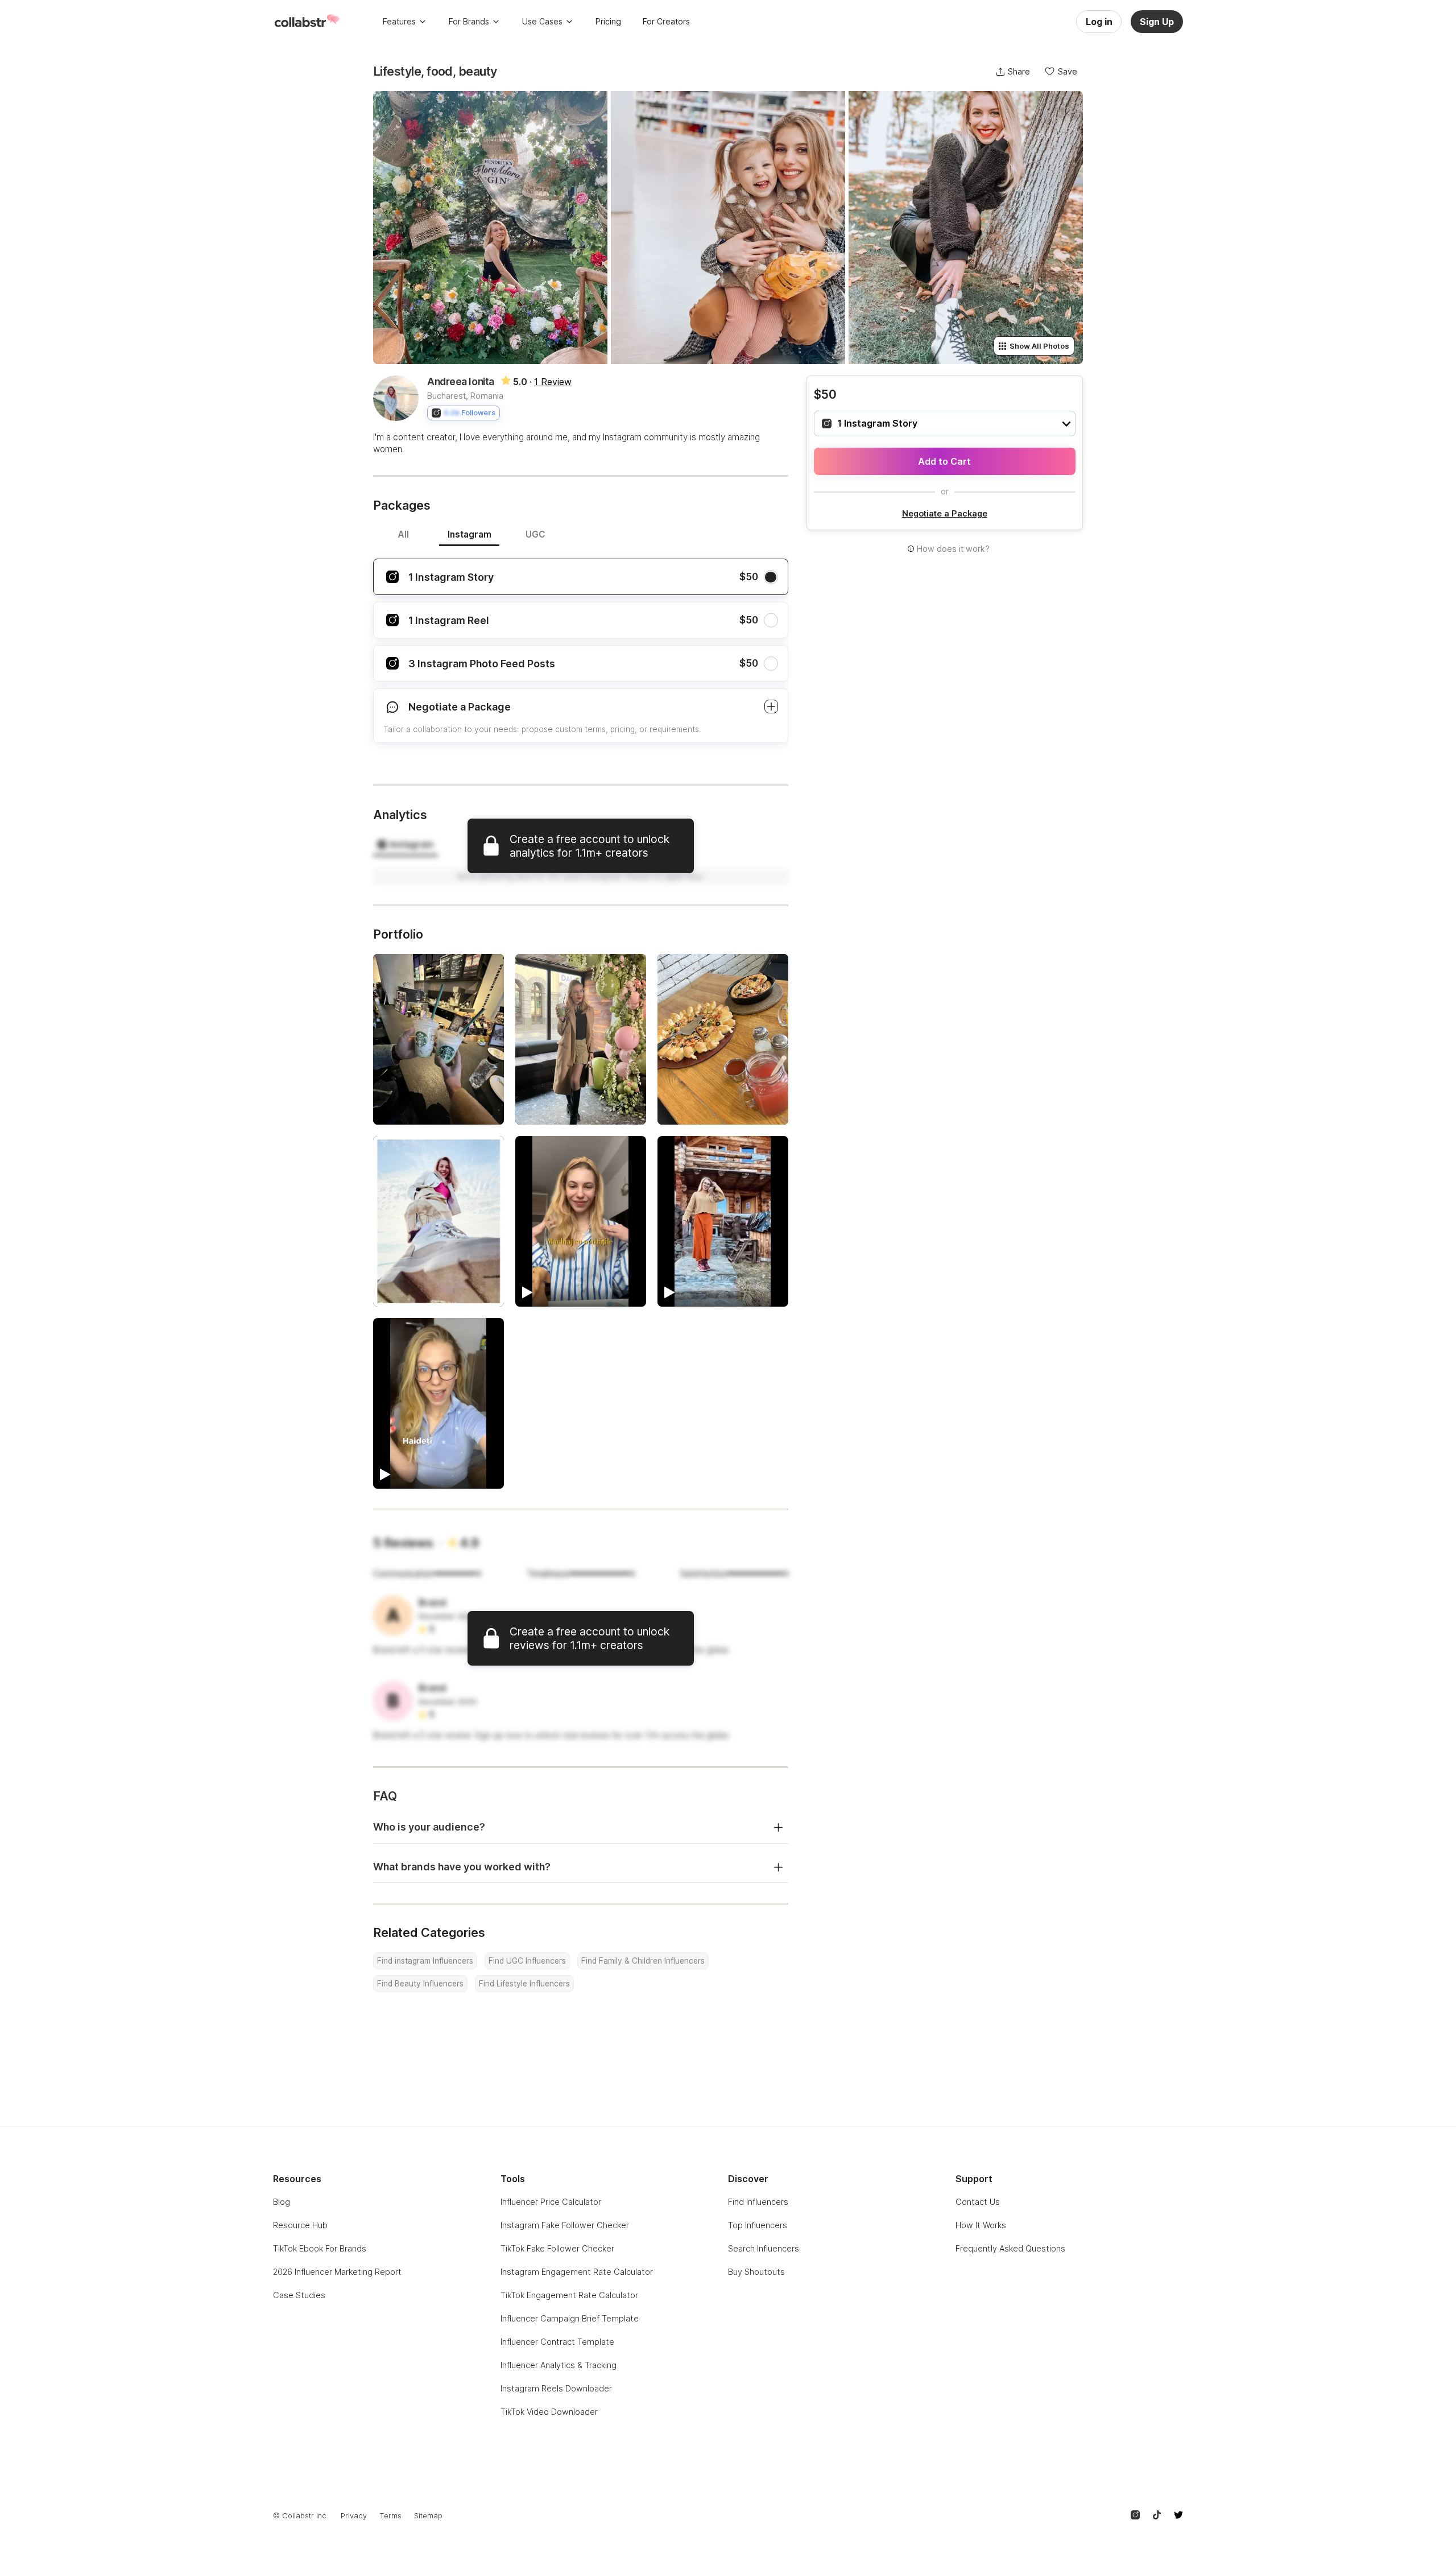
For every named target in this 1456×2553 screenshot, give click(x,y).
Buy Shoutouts (756, 2272)
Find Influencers (758, 2202)
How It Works (981, 2225)
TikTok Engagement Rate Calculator (569, 2295)
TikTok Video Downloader (549, 2412)
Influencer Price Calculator (551, 2202)
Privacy (354, 2516)
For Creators (666, 21)
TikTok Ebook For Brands (320, 2248)
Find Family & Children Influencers (643, 1961)
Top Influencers (758, 2225)
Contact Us (978, 2202)
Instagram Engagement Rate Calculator (577, 2272)
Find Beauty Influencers (420, 1984)
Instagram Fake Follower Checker (565, 2225)
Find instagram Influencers (425, 1961)
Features (399, 21)
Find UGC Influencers (527, 1961)
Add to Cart (944, 461)
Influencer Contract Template (557, 2342)
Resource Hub (300, 2225)
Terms (390, 2516)
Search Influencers (764, 2248)
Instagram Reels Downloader (556, 2388)
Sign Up (1157, 22)
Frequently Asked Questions (1010, 2248)
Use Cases (542, 21)
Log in (1099, 22)
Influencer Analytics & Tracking (559, 2365)
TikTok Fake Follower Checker (557, 2248)
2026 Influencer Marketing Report (337, 2272)
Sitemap (428, 2516)
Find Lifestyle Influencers (524, 1984)
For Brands (469, 21)
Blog (282, 2202)
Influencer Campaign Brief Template (570, 2318)
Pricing (608, 21)
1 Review (553, 382)
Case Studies (299, 2295)
